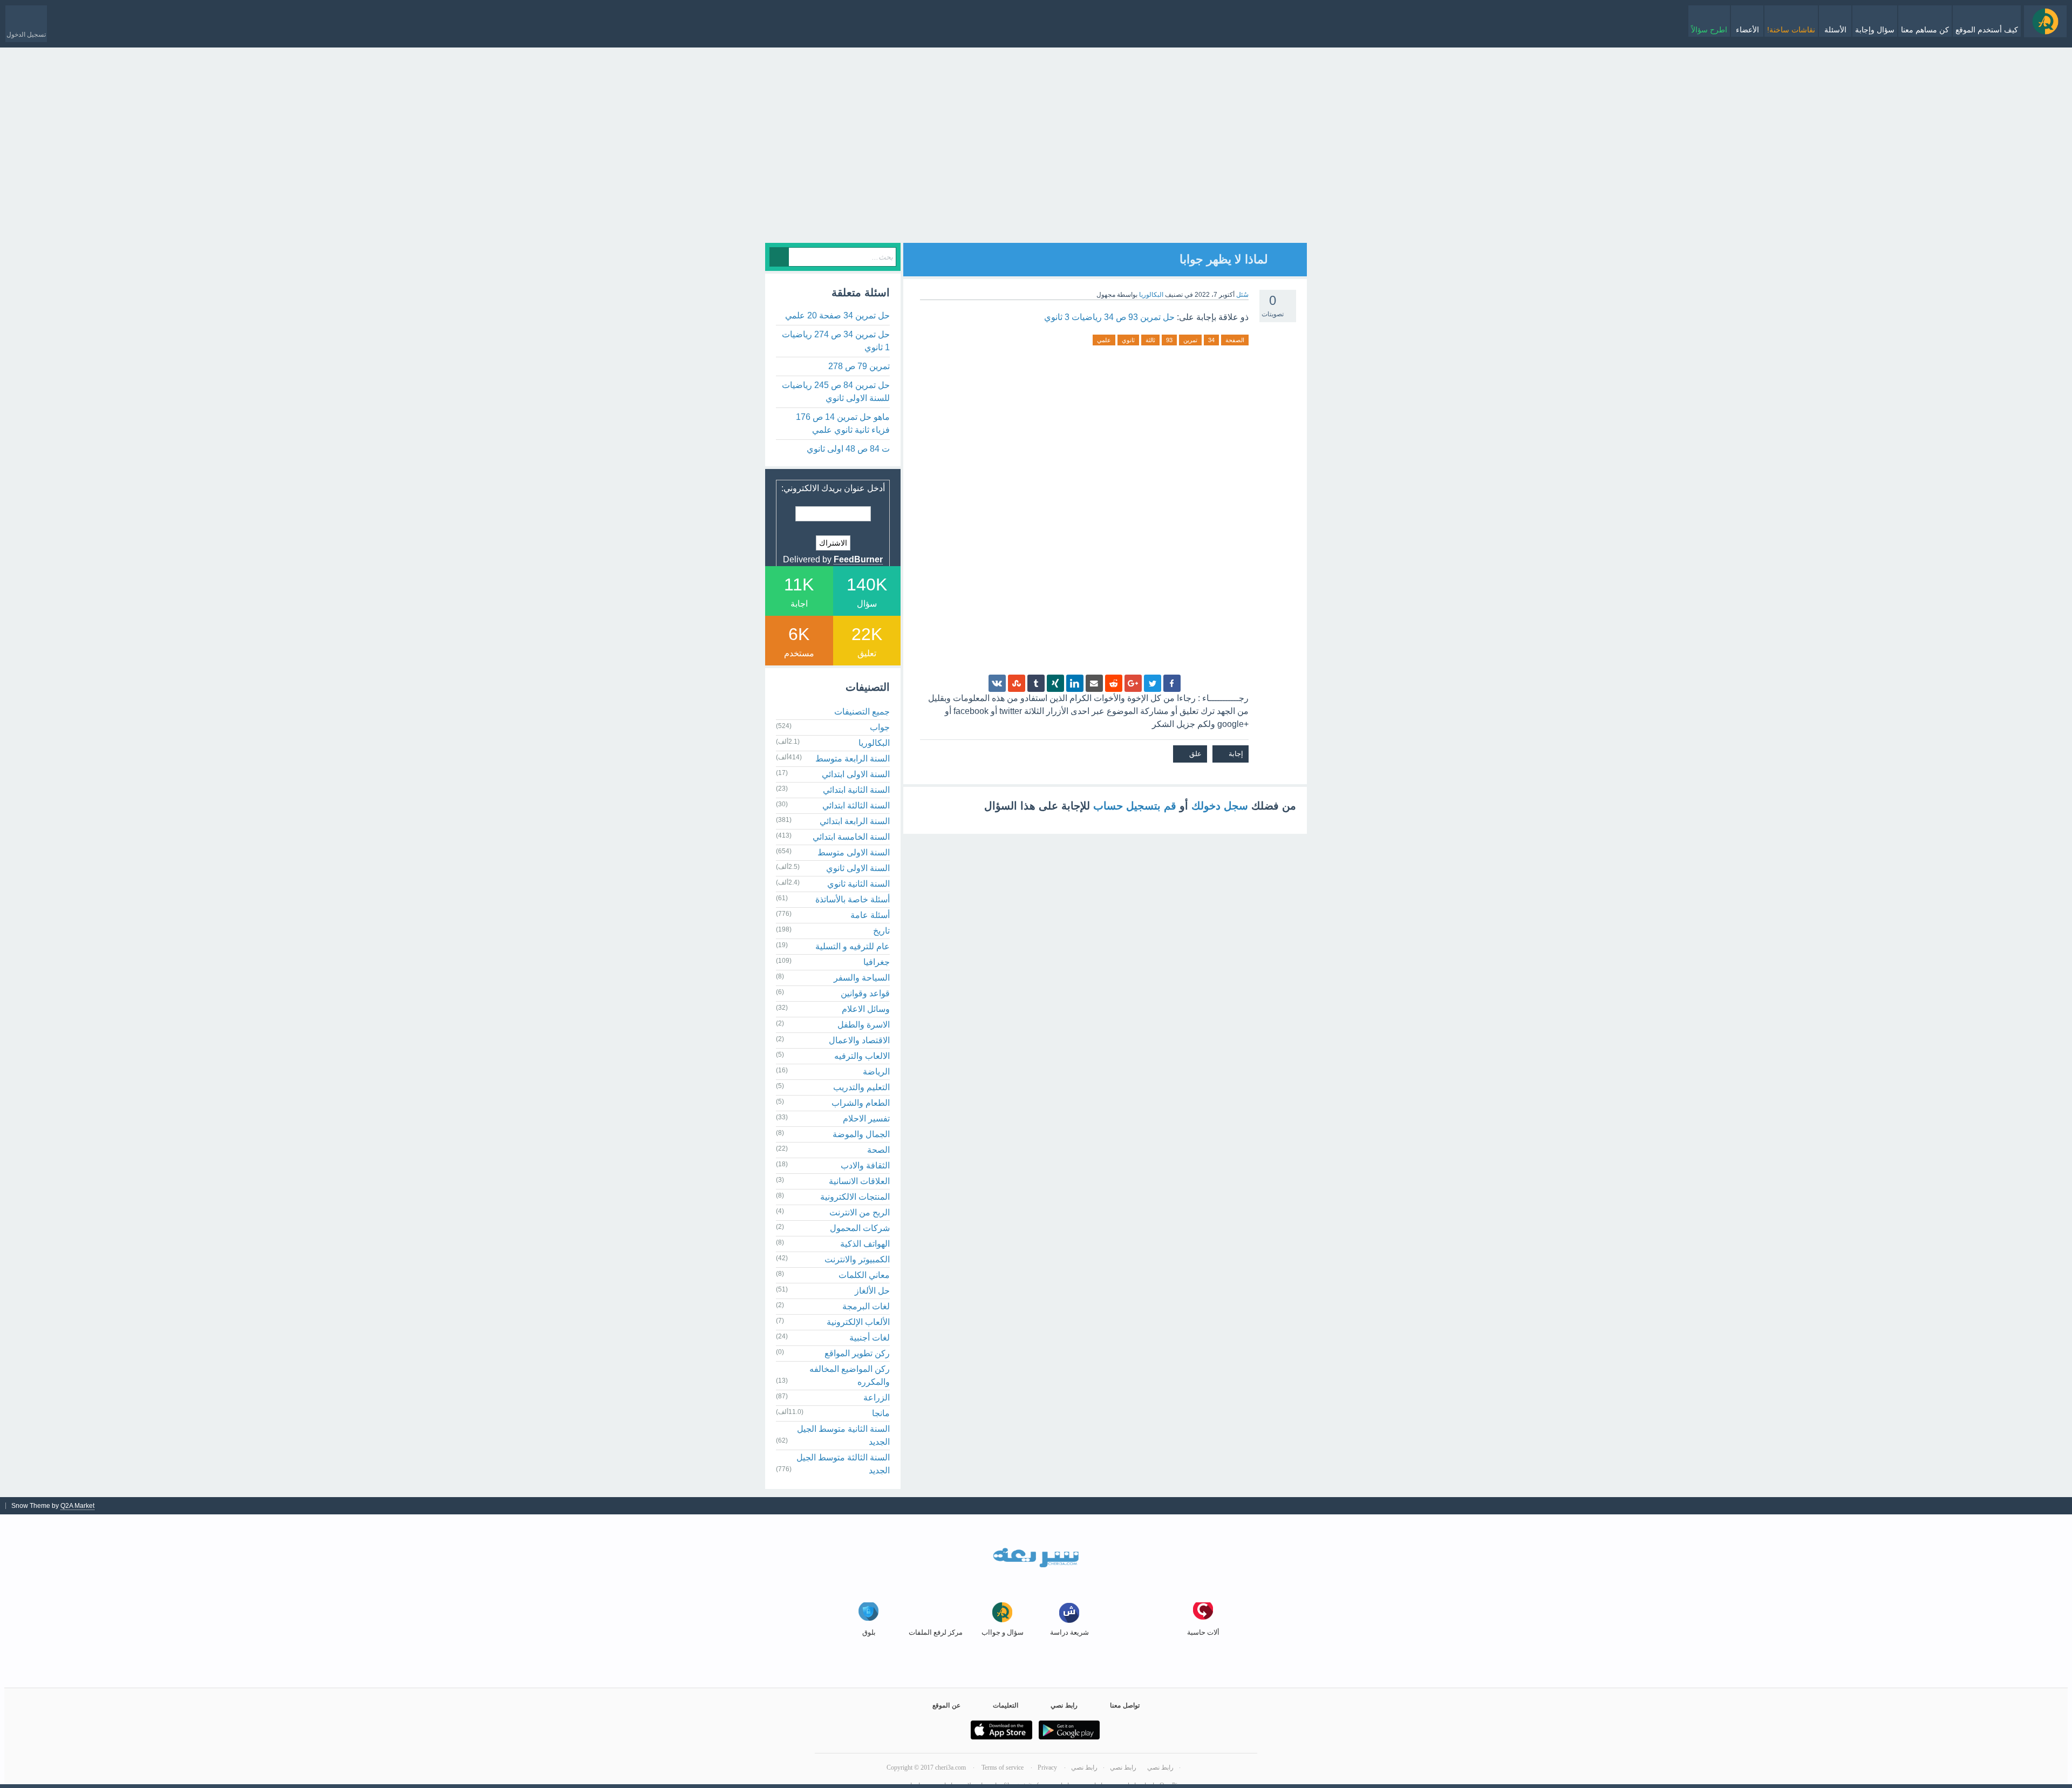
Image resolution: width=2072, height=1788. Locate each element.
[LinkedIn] (1075, 683)
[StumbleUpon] (1017, 683)
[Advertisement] (1036, 167)
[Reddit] (1114, 683)
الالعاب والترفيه (862, 1056)
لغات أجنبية (870, 1338)
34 (1211, 340)
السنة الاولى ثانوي (858, 868)
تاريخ (881, 931)
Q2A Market (77, 1506)
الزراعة (877, 1398)
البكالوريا (1151, 295)
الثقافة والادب (865, 1165)
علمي (1104, 340)
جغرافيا (877, 962)
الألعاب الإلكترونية (858, 1322)
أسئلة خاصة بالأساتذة (853, 899)
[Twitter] (1153, 683)
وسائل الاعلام (866, 1009)
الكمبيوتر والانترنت (857, 1259)
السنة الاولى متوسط (854, 852)
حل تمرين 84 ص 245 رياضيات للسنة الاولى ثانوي (836, 392)
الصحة (878, 1150)
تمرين (1190, 340)
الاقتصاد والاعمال (859, 1040)
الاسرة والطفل (864, 1025)
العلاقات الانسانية (859, 1181)
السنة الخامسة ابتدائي (851, 837)
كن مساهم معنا (1925, 30)
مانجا (881, 1413)
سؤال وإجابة (1875, 30)
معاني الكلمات (864, 1275)
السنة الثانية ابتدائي (856, 790)
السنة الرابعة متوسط (853, 759)
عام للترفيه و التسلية (853, 946)
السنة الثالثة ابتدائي (856, 805)
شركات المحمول (860, 1228)
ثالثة (1150, 340)
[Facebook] (1172, 683)
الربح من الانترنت (860, 1212)
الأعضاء (1747, 30)
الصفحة (1235, 340)
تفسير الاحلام (866, 1119)
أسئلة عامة (870, 915)
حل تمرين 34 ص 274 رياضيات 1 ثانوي (836, 341)
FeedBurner (858, 559)
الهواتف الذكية (865, 1244)
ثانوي (1128, 340)
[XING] (1055, 683)
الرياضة (876, 1072)
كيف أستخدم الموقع (1987, 30)
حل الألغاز (872, 1291)
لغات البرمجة (866, 1306)
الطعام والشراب (861, 1103)
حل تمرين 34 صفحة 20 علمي (837, 315)
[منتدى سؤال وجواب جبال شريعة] (2045, 21)
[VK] (997, 683)
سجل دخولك (1220, 806)
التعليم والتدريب (861, 1087)
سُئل (1242, 295)
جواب (880, 727)
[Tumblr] (1036, 683)
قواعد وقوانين (865, 993)
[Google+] (1133, 683)
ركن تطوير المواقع (857, 1353)
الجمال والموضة (861, 1134)
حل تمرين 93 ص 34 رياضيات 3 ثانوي (1109, 317)
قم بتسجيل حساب (1135, 806)
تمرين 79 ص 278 (859, 366)
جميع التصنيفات (862, 712)
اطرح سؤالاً (1709, 30)
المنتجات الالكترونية (855, 1197)
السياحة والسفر (862, 978)
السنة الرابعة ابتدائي (855, 821)
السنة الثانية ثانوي (858, 884)
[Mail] (1094, 683)
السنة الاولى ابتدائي (856, 774)
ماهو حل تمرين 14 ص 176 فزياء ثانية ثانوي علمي (843, 423)
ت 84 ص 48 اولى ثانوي (848, 449)
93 (1169, 340)
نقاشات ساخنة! (1791, 30)
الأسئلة (1835, 30)
